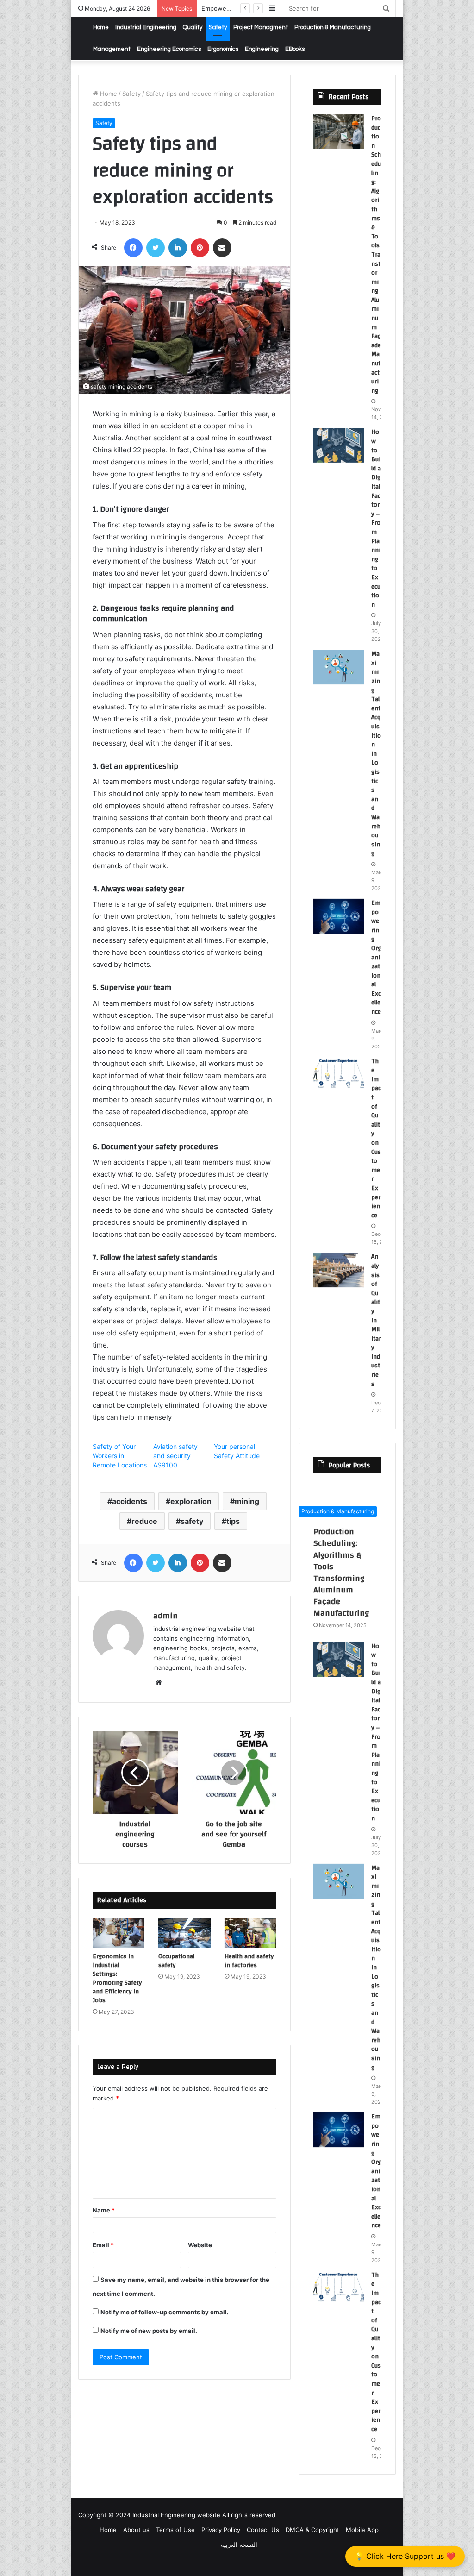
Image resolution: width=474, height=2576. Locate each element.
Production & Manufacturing (333, 27)
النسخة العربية (239, 2545)
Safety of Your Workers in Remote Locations (120, 1456)
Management (112, 49)
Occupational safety (176, 1961)
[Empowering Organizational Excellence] (339, 916)
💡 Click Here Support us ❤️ (405, 2556)
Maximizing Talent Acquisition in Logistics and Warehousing (376, 754)
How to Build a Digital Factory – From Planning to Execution (376, 518)
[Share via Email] (222, 248)
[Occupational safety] (184, 1933)
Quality (193, 27)
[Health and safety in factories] (251, 1933)
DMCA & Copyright (312, 2530)
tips (233, 1521)
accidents (130, 1501)
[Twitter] (156, 248)
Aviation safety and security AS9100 (175, 1456)
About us (136, 2530)
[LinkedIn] (178, 248)
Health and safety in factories (249, 1961)
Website (200, 2245)
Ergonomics (223, 49)
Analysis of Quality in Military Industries (376, 1320)
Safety (218, 27)
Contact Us (263, 2530)
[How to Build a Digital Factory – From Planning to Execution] (339, 445)
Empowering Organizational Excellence (376, 957)
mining (247, 1501)
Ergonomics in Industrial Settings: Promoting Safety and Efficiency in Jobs (117, 1978)
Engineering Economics (169, 49)
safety (192, 1521)
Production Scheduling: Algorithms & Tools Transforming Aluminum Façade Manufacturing (376, 255)
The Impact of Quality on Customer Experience (376, 1138)
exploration (191, 1501)
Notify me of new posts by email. (149, 2331)
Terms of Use (175, 2530)
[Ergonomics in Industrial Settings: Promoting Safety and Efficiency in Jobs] (119, 1933)
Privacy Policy (221, 2530)
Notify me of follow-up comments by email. (165, 2312)
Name (104, 2210)
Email (103, 2245)
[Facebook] (133, 248)
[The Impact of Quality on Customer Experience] (339, 1075)
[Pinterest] (200, 248)
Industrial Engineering (146, 27)
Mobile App (362, 2530)
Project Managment (261, 27)
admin (165, 1616)
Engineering (262, 49)
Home (101, 27)
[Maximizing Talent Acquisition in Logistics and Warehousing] (339, 667)
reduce (144, 1521)
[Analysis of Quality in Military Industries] (339, 1270)
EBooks (295, 49)
